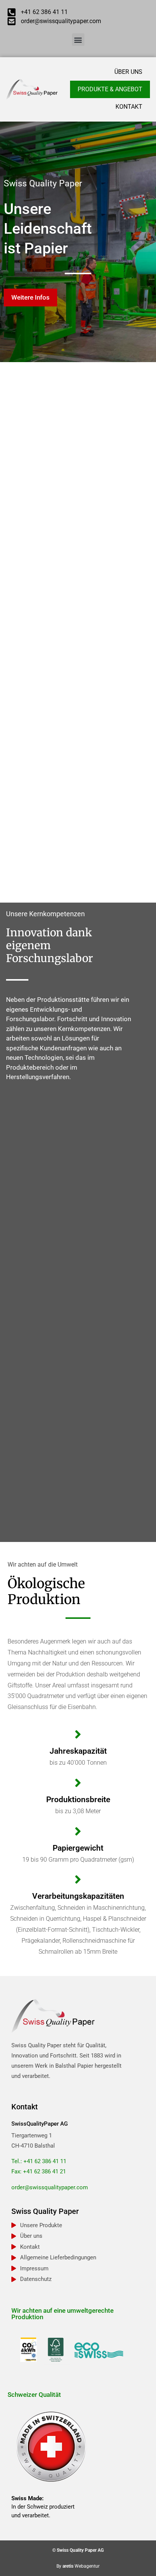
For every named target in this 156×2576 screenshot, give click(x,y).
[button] (78, 40)
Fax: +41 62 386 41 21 (39, 2171)
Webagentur (87, 2566)
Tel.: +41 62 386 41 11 (39, 2161)
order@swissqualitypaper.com (50, 2187)
